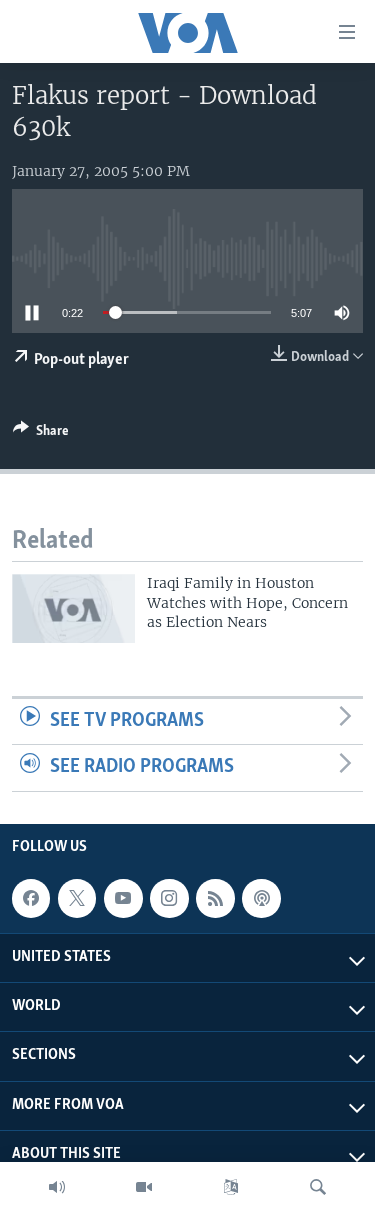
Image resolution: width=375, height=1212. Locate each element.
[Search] (318, 1187)
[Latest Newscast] (57, 1187)
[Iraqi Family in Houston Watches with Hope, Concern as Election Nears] (73, 608)
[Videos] (144, 1187)
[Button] (41, 434)
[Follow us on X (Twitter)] (77, 898)
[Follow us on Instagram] (169, 898)
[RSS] (215, 898)
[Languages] (231, 1187)
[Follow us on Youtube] (123, 898)
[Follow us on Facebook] (31, 898)
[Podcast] (261, 898)
